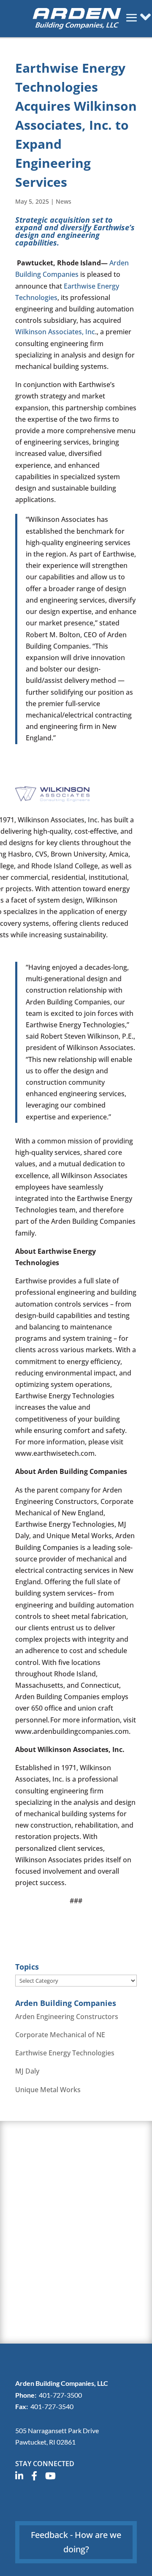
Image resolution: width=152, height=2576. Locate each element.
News (64, 201)
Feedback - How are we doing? (76, 2542)
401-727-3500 (60, 2395)
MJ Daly (27, 2071)
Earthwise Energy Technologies (65, 2053)
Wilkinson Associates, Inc (55, 332)
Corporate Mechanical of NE (60, 2035)
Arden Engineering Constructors (67, 2017)
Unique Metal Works (48, 2090)
